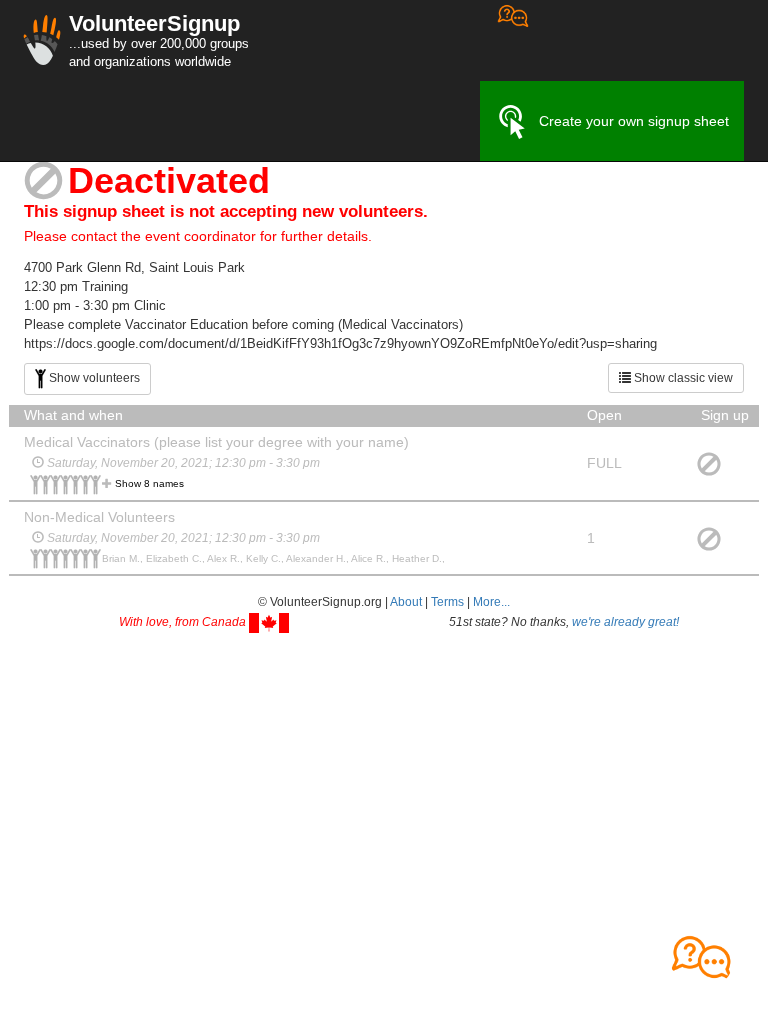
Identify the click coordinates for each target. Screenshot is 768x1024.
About (406, 602)
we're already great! (625, 622)
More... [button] (491, 602)
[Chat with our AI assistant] (513, 40)
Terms (447, 602)
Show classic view (682, 378)
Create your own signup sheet (634, 121)
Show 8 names (149, 483)
